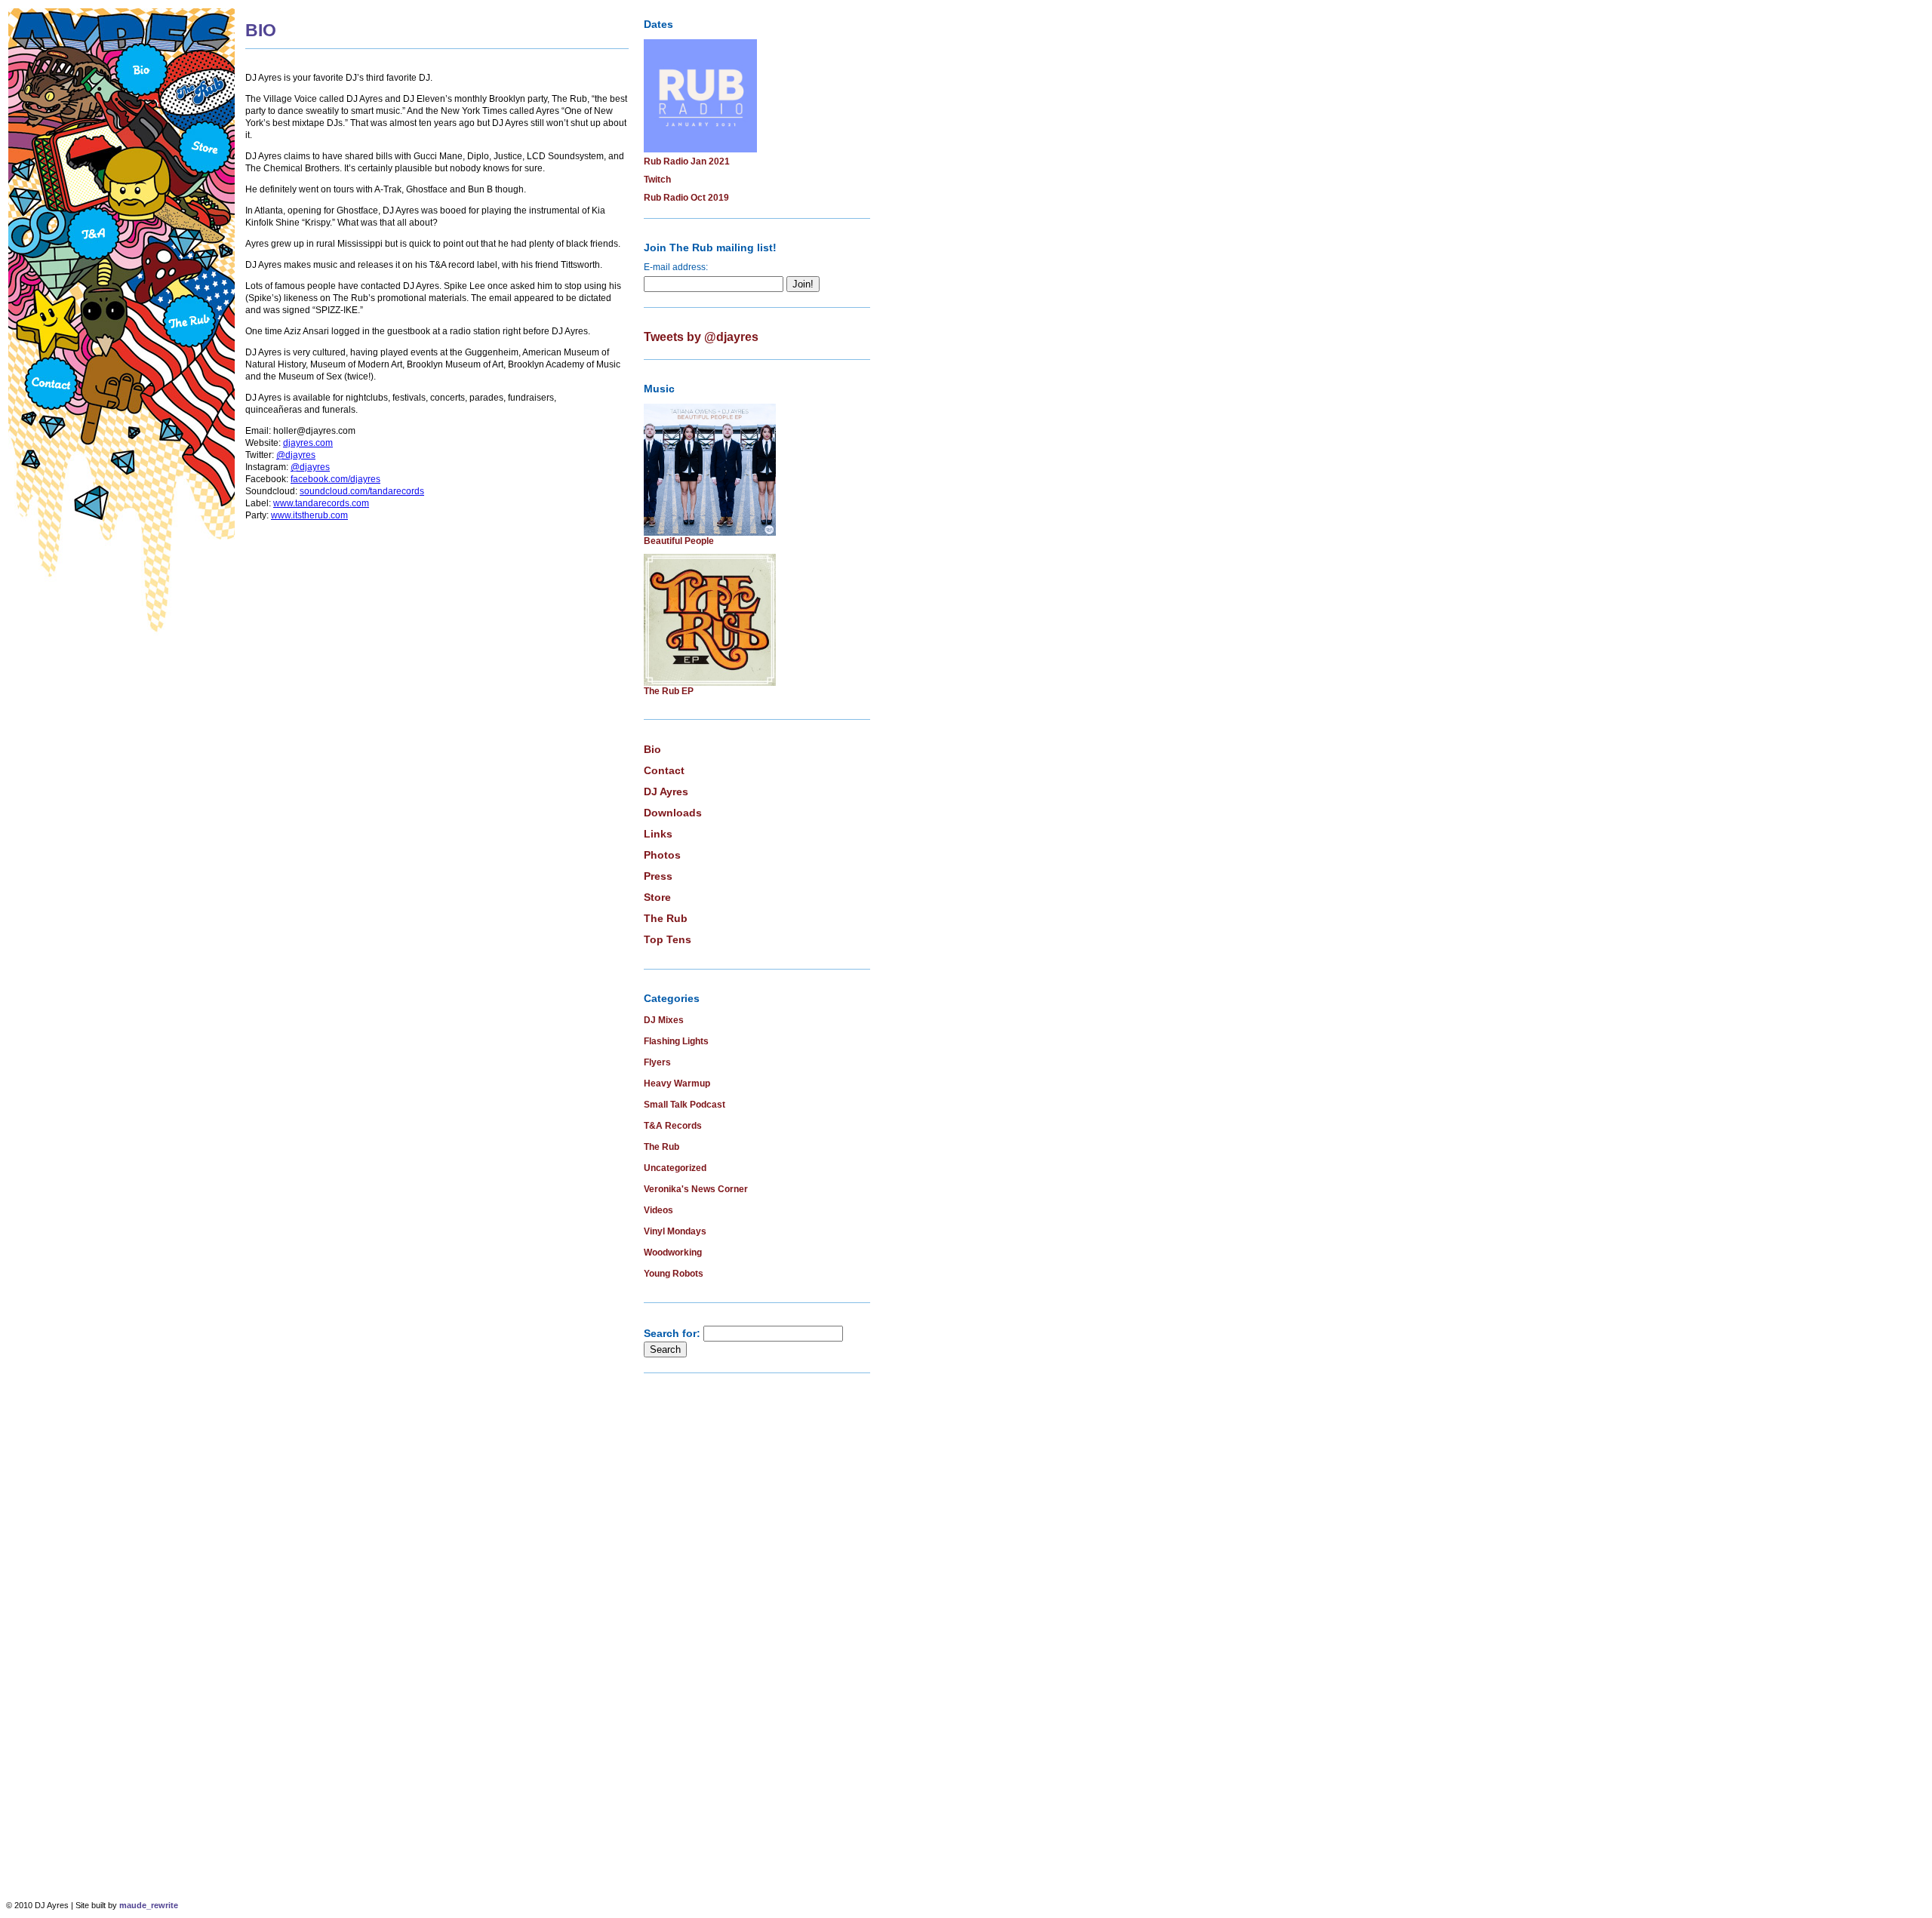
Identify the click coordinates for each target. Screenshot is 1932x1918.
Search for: (672, 1333)
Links (658, 834)
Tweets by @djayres (701, 337)
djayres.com (308, 443)
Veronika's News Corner (696, 1189)
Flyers (657, 1062)
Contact (664, 770)
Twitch (657, 180)
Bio (652, 749)
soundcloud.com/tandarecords (362, 491)
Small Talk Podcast (685, 1105)
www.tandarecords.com (321, 503)
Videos (658, 1210)
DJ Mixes (664, 1020)
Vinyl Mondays (675, 1231)
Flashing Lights (676, 1041)
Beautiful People (679, 541)
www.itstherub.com (309, 515)
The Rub (666, 918)
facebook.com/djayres (335, 479)
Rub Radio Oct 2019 (686, 198)
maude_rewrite (149, 1905)
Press (658, 876)
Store (657, 897)
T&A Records (673, 1126)
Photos (662, 855)
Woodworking (673, 1253)
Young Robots (674, 1274)
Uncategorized (675, 1168)
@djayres (296, 455)
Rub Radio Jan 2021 (687, 161)
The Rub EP (669, 691)
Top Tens (668, 939)
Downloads (673, 813)
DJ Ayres (666, 791)
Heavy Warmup (677, 1083)
